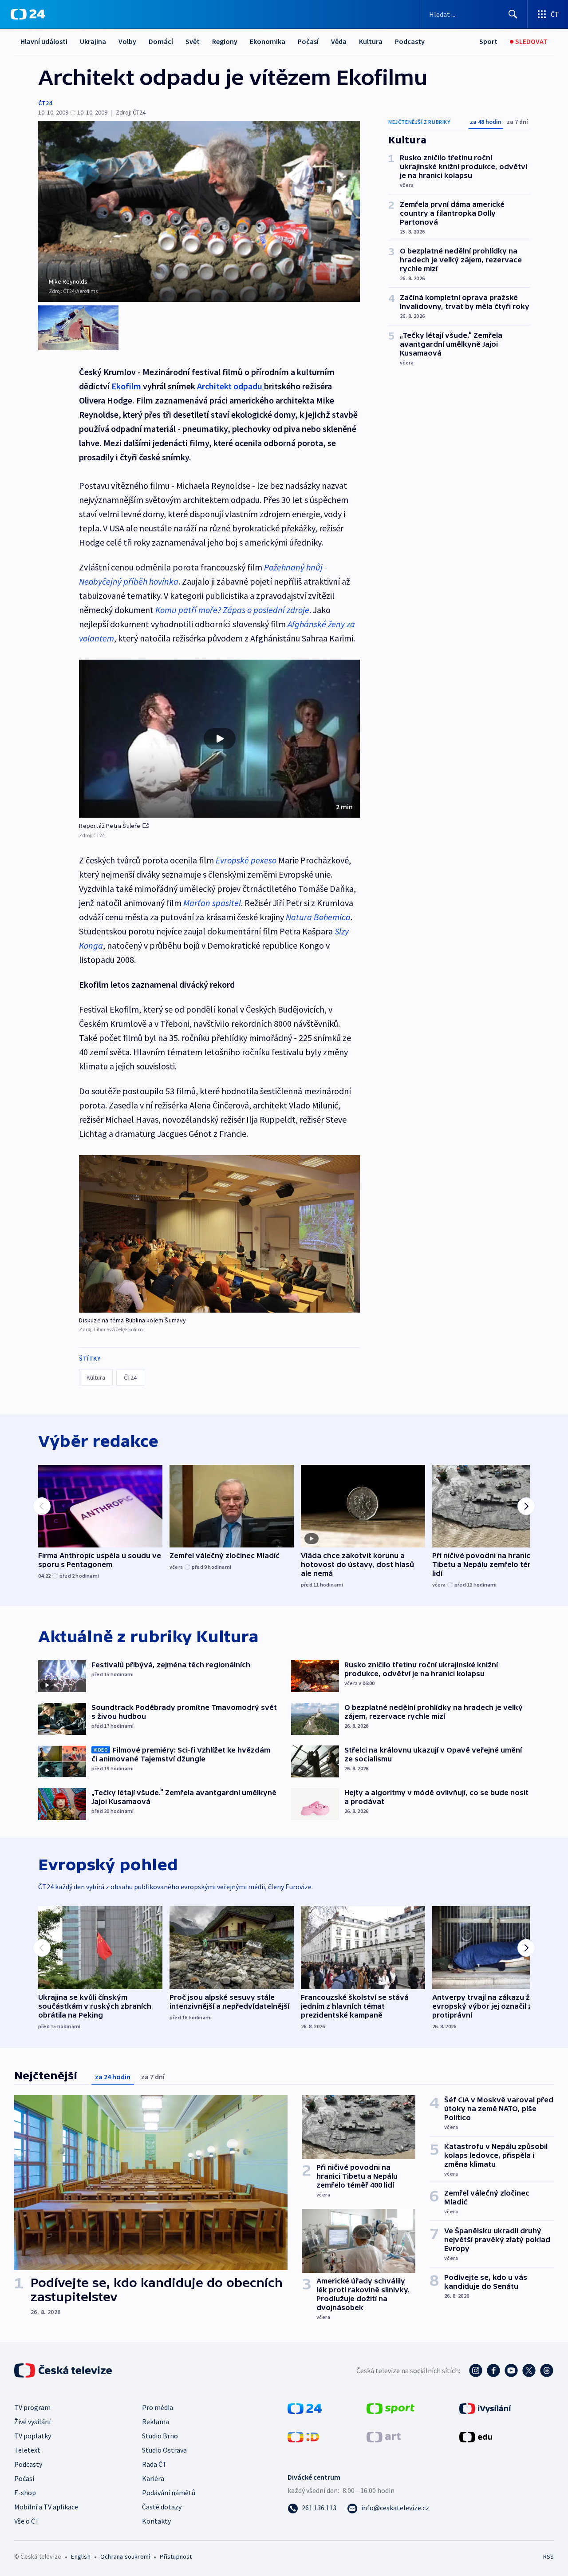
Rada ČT (154, 2464)
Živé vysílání (32, 2422)
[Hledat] (513, 14)
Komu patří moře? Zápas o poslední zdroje (232, 610)
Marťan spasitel (212, 903)
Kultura (371, 41)
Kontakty (156, 2521)
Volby (127, 41)
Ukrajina (93, 41)
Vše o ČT (27, 2521)
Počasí (308, 41)
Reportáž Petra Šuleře (110, 826)
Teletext (27, 2450)
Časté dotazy (162, 2507)
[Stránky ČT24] (305, 2408)
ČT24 (45, 103)
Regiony (225, 41)
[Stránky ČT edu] (476, 2436)
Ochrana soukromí (125, 2556)
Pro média (158, 2407)
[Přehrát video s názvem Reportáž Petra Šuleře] (220, 739)
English (81, 2556)
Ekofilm (126, 386)
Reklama (156, 2422)
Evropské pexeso (246, 860)
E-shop (25, 2493)
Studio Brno (160, 2436)
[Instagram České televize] (476, 2370)
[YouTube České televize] (511, 2370)
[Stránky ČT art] (384, 2436)
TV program (32, 2407)
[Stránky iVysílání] (485, 2408)
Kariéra (153, 2478)
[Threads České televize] (547, 2370)
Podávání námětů (169, 2493)
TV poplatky (33, 2436)
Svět (193, 41)
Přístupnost (176, 2556)
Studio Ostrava (164, 2450)
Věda (339, 41)
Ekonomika (268, 41)
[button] (219, 739)
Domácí (161, 41)
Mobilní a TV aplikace (46, 2507)
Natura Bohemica (318, 917)
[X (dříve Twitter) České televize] (529, 2370)
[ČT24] (28, 14)
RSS (548, 2556)
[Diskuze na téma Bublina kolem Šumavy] (219, 1234)
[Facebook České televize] (493, 2370)
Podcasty (410, 41)
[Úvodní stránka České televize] (64, 2370)
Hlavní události (44, 41)
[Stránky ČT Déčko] (303, 2436)
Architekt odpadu (230, 386)
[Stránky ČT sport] (390, 2408)
